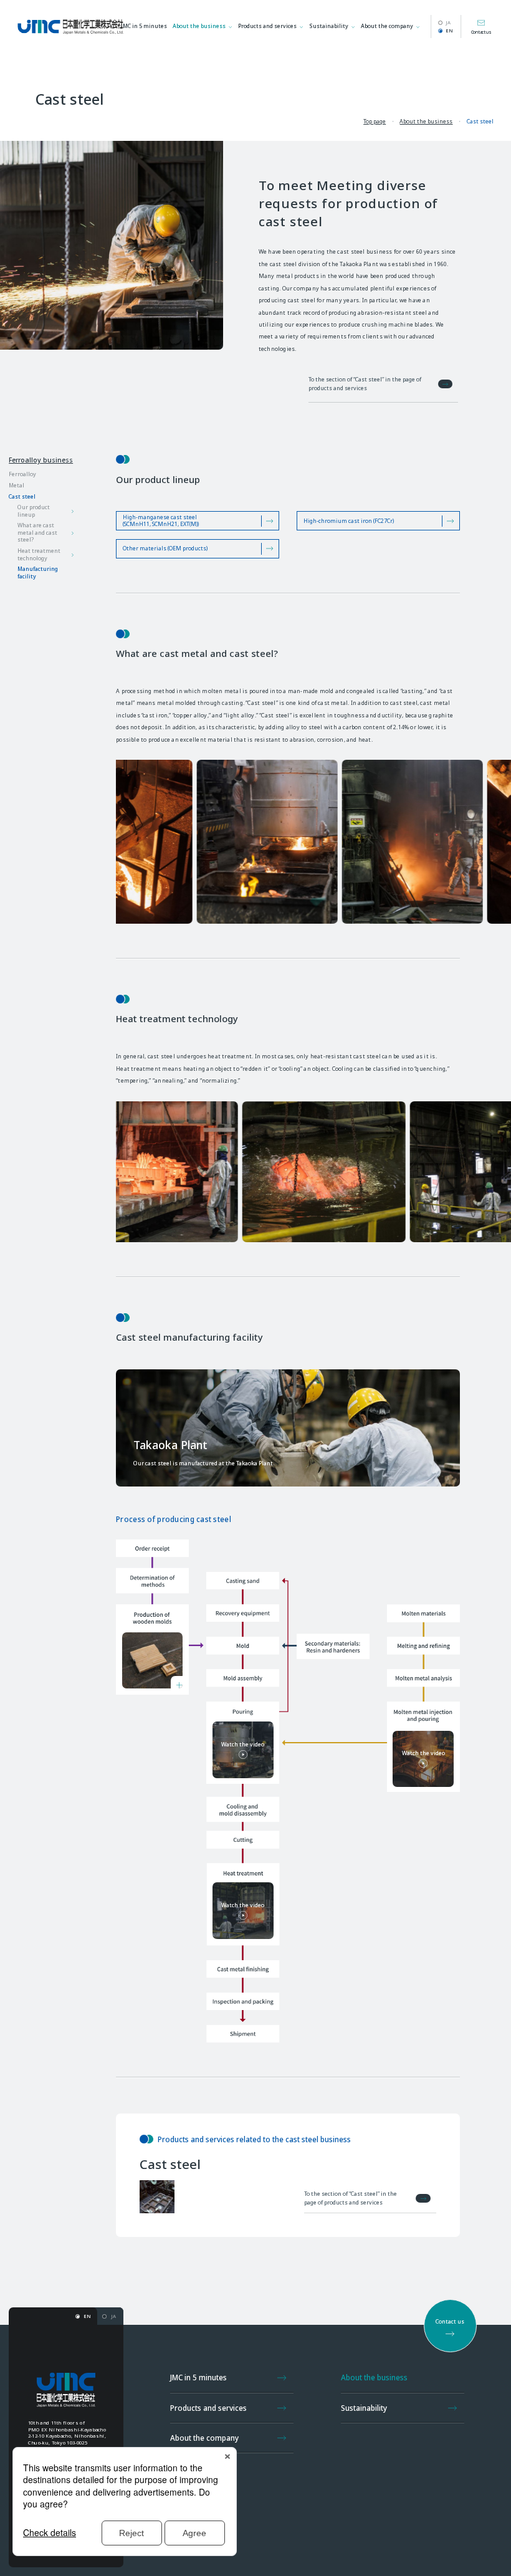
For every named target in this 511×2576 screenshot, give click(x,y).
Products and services (267, 26)
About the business (199, 26)
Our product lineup (34, 511)
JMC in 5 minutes (144, 26)
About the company (387, 26)
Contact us (481, 32)
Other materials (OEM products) (165, 548)
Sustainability (329, 26)
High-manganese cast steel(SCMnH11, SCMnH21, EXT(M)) (161, 521)
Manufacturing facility (38, 573)
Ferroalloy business (41, 460)
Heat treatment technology (39, 555)
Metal (17, 486)
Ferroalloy (22, 475)
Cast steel (22, 497)
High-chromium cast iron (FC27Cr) (349, 521)
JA (448, 22)
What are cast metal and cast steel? (37, 533)
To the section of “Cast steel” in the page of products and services (365, 384)
